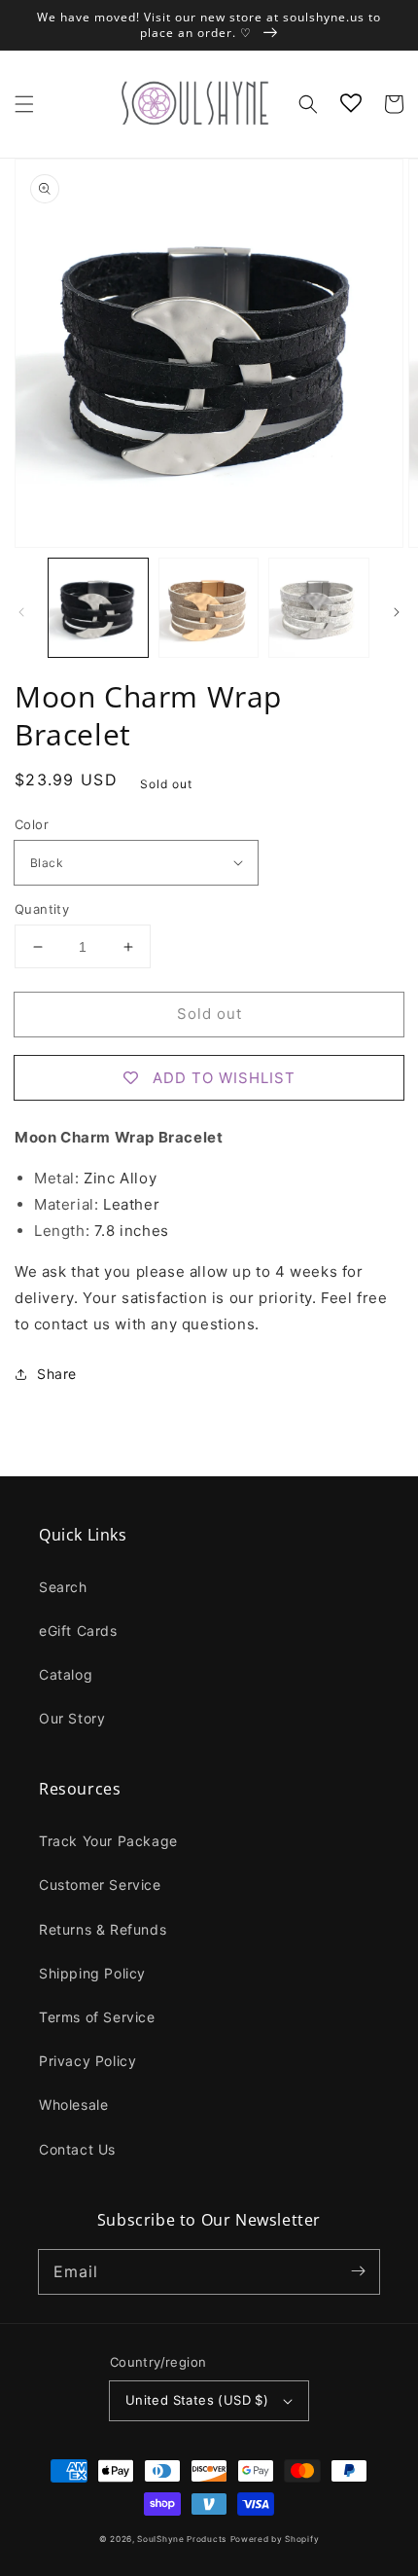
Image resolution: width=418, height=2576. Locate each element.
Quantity (42, 909)
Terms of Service (97, 2017)
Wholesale (73, 2104)
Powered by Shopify (275, 2539)
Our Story (72, 1718)
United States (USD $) (197, 2400)
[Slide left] (21, 612)
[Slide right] (397, 612)
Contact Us (77, 2149)
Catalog (66, 1674)
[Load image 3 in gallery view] (319, 608)
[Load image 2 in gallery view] (209, 608)
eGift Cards (78, 1631)
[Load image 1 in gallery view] (98, 608)
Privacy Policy (87, 2061)
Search (63, 1587)
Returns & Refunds (103, 1929)
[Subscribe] (358, 2271)
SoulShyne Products (182, 2539)
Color (32, 824)
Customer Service (100, 1885)
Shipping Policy (92, 1973)
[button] (24, 104)
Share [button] (57, 1374)
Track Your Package (108, 1841)
